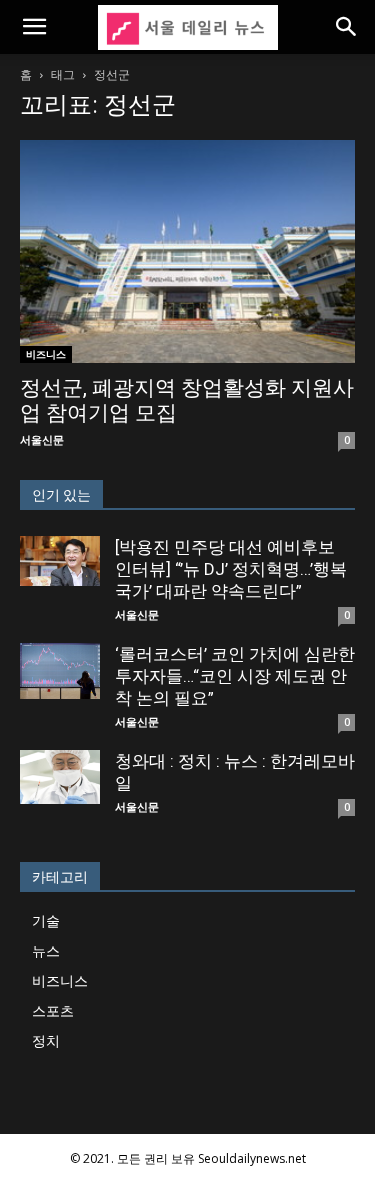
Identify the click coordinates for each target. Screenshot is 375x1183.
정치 (46, 1040)
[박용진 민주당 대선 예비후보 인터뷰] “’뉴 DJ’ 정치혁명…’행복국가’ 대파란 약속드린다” (231, 569)
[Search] (347, 27)
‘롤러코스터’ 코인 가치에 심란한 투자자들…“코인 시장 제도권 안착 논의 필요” (235, 676)
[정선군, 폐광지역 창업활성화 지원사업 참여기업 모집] (187, 251)
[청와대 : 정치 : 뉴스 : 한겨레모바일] (60, 776)
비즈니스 (46, 354)
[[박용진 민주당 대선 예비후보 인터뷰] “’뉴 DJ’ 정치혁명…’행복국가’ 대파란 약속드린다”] (60, 561)
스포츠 (53, 1010)
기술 (46, 920)
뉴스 (46, 950)
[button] (34, 27)
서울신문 (42, 439)
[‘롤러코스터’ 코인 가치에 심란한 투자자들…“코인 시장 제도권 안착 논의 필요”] (60, 670)
